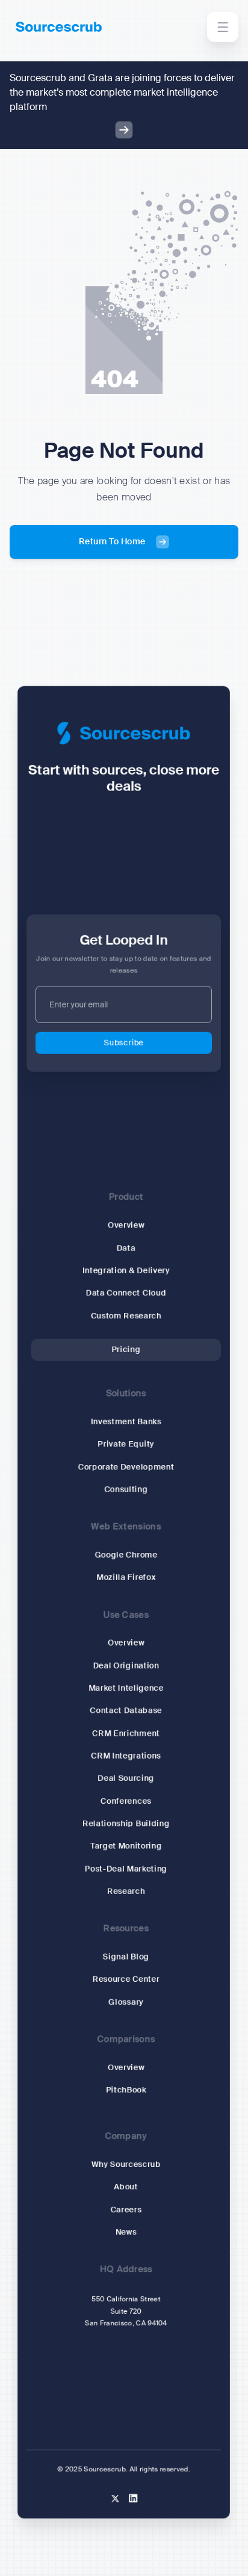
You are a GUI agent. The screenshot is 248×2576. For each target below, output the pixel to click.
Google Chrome (126, 1555)
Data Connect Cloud (126, 1293)
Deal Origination (126, 1666)
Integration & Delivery (126, 1271)
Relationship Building (127, 1823)
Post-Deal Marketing (126, 1869)
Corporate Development (126, 1467)
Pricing (126, 1349)
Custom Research (126, 1316)
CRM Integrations (126, 1756)
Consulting (126, 1489)
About (126, 2187)
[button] (223, 27)
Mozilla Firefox (126, 1577)
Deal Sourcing (126, 1778)
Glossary (126, 2002)
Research (126, 1891)
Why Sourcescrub (126, 2164)
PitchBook (126, 2090)
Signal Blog (126, 1957)
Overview (126, 1225)
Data (126, 1248)
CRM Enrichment (126, 1733)
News (126, 2232)
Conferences (126, 1801)
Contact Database (126, 1711)
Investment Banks (126, 1422)
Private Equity (126, 1444)
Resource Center (126, 1980)
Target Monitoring (126, 1846)
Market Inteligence (126, 1688)
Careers (126, 2209)
